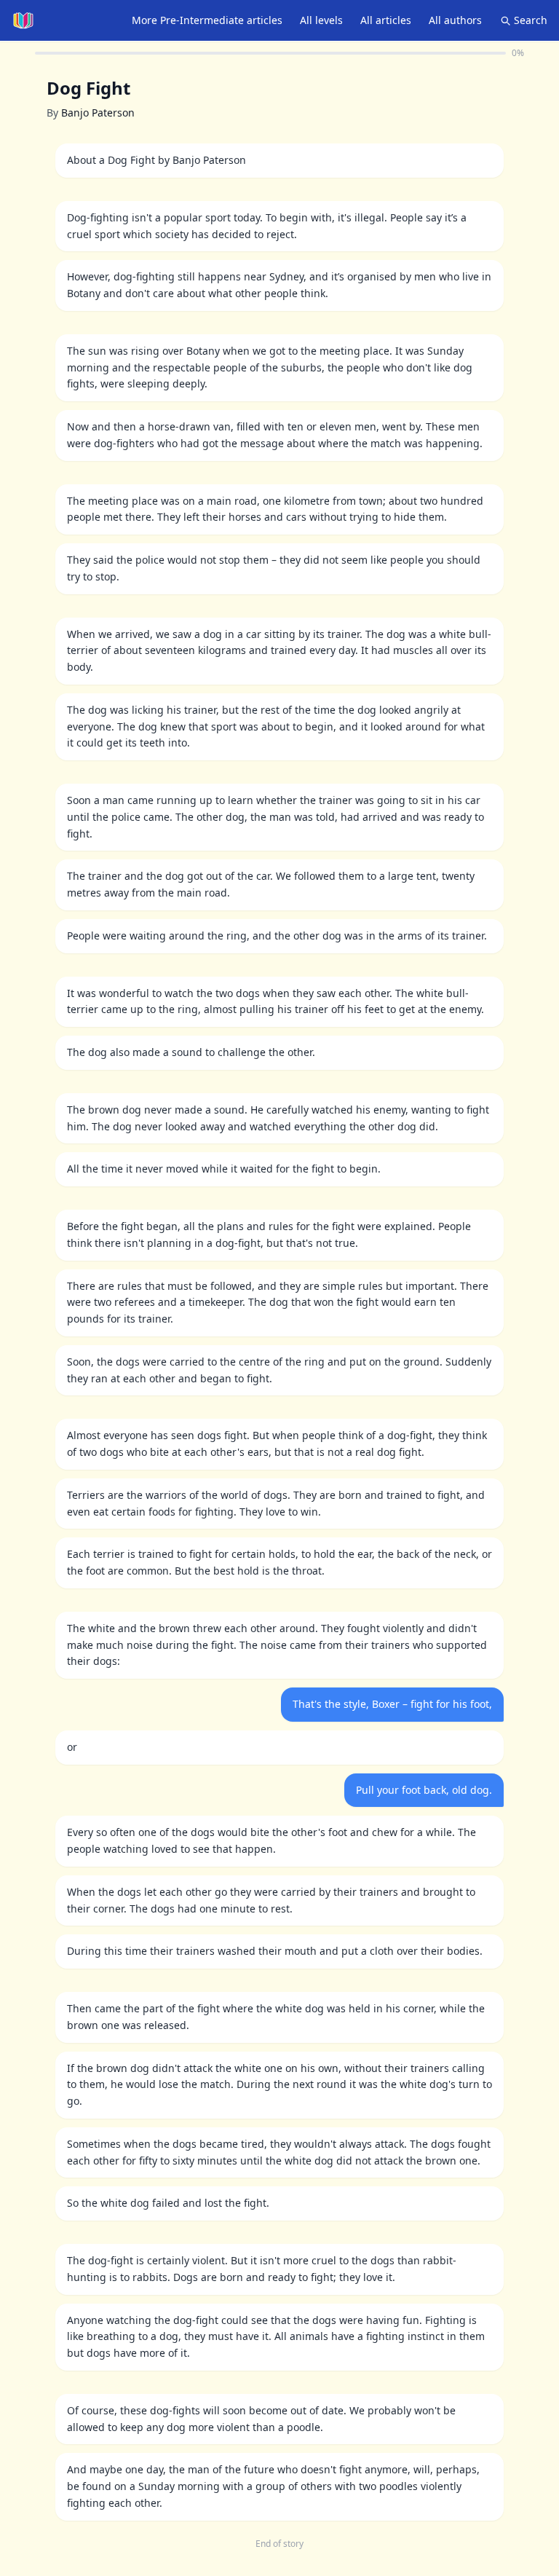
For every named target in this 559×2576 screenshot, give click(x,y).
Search (531, 20)
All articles (386, 20)
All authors (455, 20)
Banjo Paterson (98, 113)
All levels (321, 20)
